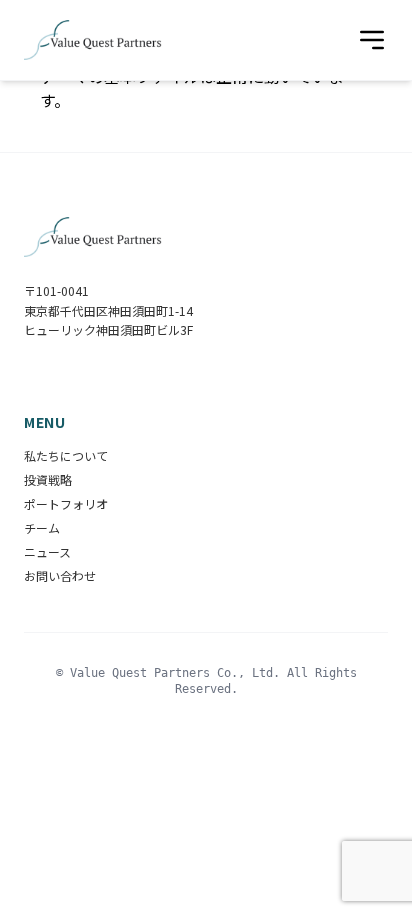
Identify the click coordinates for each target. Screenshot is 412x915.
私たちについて (66, 455)
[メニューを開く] (372, 40)
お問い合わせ (60, 575)
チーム (42, 527)
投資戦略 (48, 479)
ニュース (47, 551)
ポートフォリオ (66, 503)
